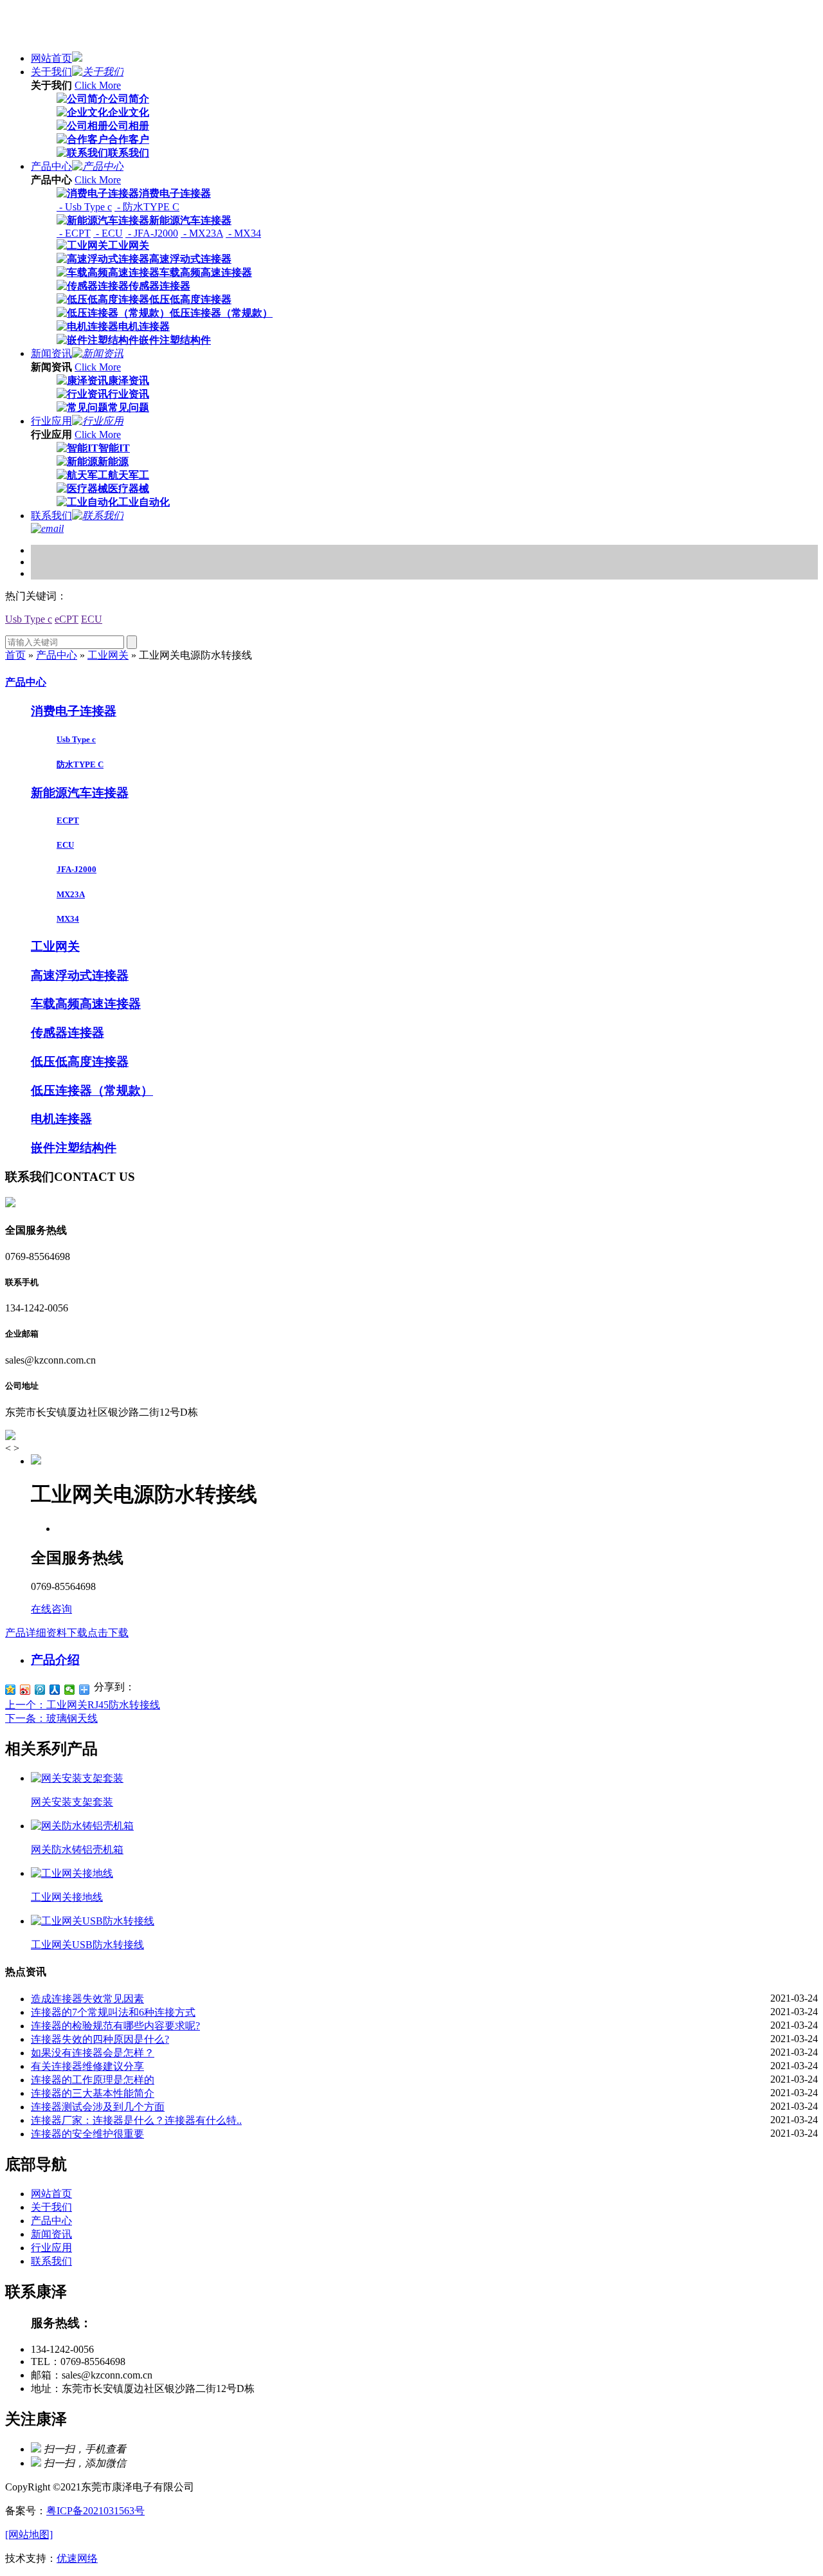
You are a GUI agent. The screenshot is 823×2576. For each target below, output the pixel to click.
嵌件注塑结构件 (175, 340)
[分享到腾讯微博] (40, 1690)
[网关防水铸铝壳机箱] (82, 1826)
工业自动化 (144, 502)
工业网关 (129, 245)
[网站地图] (29, 2535)
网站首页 (51, 58)
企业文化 (129, 112)
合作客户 (129, 139)
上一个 (83, 1705)
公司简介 (129, 99)
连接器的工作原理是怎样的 (93, 2080)
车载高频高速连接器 (206, 272)
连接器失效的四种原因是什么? (100, 2039)
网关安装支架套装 (72, 1802)
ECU (92, 619)
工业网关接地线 (67, 1897)
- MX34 (243, 233)
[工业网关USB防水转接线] (93, 1921)
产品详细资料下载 (67, 1633)
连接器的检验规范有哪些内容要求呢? (115, 2026)
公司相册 (129, 126)
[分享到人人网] (55, 1690)
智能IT (114, 448)
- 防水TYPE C (147, 207)
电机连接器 (144, 326)
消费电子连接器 (175, 193)
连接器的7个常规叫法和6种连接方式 (113, 2012)
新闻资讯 (51, 353)
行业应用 (51, 421)
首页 (15, 655)
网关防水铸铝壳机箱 (77, 1850)
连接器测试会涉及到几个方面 (98, 2107)
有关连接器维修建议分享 (87, 2066)
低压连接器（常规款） (221, 313)
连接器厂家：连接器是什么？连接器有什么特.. (136, 2120)
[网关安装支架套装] (77, 1778)
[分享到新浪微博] (25, 1690)
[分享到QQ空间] (11, 1690)
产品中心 (51, 166)
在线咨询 (51, 1609)
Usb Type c (29, 619)
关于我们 (51, 72)
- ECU (108, 233)
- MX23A (202, 233)
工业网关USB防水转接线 (87, 1945)
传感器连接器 (159, 286)
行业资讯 (129, 394)
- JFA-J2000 (152, 233)
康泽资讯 (129, 380)
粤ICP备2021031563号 (95, 2511)
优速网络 (77, 2558)
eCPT (67, 619)
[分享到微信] (70, 1690)
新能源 (113, 461)
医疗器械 (129, 489)
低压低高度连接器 (190, 299)
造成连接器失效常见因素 (87, 1999)
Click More (98, 85)
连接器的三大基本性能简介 (93, 2093)
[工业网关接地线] (72, 1873)
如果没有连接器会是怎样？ (93, 2053)
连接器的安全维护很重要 (87, 2134)
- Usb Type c (84, 207)
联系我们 (129, 153)
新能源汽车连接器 (190, 220)
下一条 (51, 1718)
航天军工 (129, 475)
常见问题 (129, 407)
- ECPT (74, 233)
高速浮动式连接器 (190, 259)
